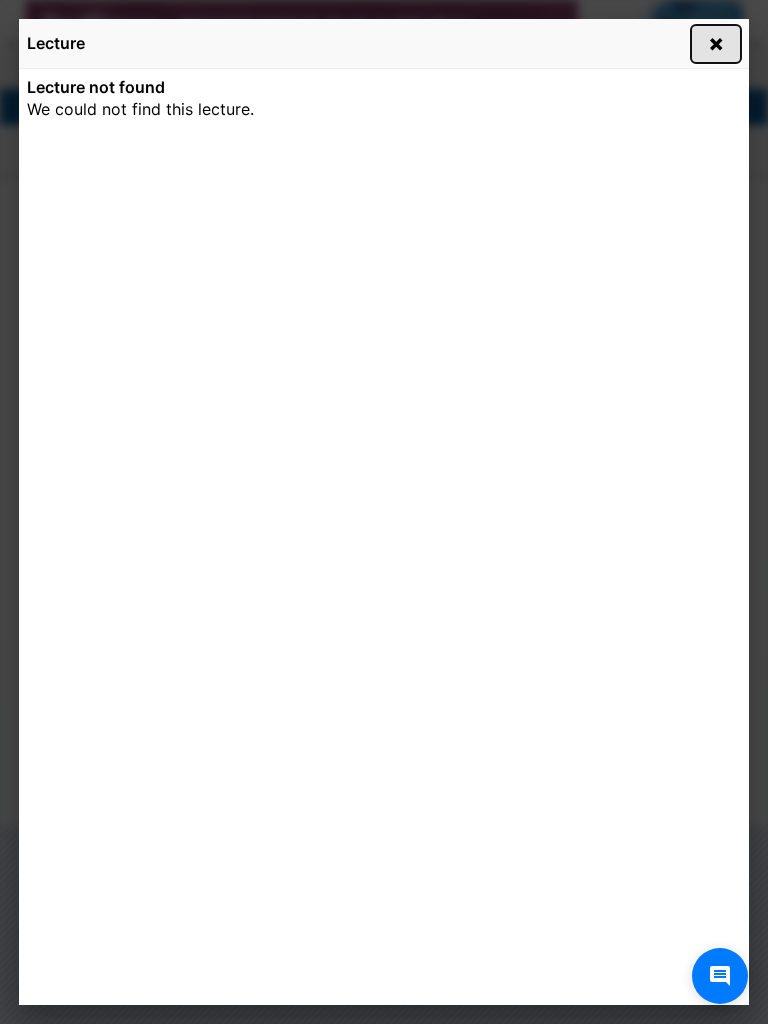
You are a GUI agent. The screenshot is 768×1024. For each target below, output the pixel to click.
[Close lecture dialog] (716, 44)
